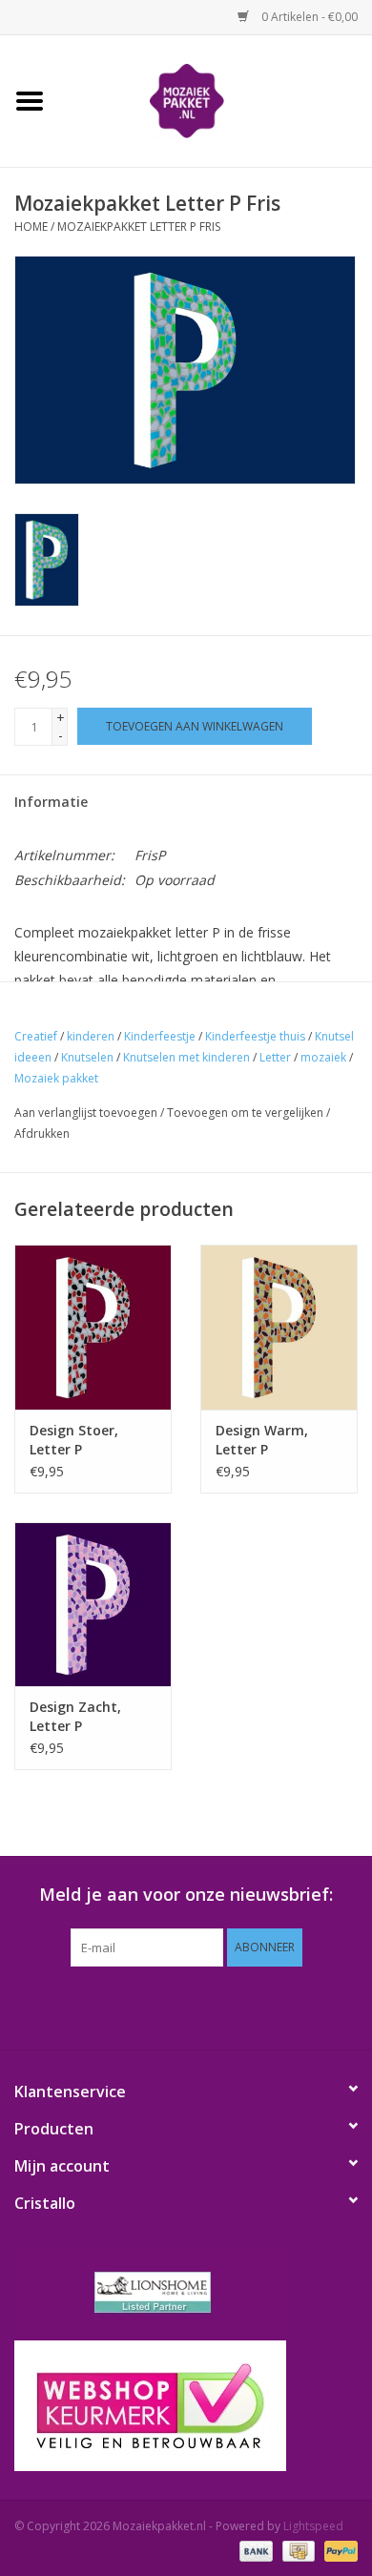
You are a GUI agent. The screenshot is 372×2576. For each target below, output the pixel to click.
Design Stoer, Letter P (74, 1440)
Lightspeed (313, 2526)
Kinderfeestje (160, 1036)
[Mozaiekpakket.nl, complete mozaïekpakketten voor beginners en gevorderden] (216, 100)
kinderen (91, 1036)
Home (31, 227)
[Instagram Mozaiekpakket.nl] (272, 2006)
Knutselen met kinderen (186, 1057)
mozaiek (323, 1057)
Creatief (36, 1036)
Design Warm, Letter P (262, 1440)
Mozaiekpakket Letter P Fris (139, 227)
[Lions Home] (186, 2293)
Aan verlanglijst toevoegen (86, 1113)
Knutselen (87, 1057)
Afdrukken (42, 1133)
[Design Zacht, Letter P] (93, 1605)
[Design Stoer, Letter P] (93, 1327)
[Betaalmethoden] (254, 2550)
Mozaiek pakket (56, 1078)
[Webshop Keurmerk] (186, 2406)
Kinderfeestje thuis (255, 1036)
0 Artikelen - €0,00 (308, 17)
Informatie (51, 802)
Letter (275, 1057)
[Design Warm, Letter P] (279, 1327)
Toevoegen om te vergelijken (247, 1113)
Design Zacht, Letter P (75, 1716)
